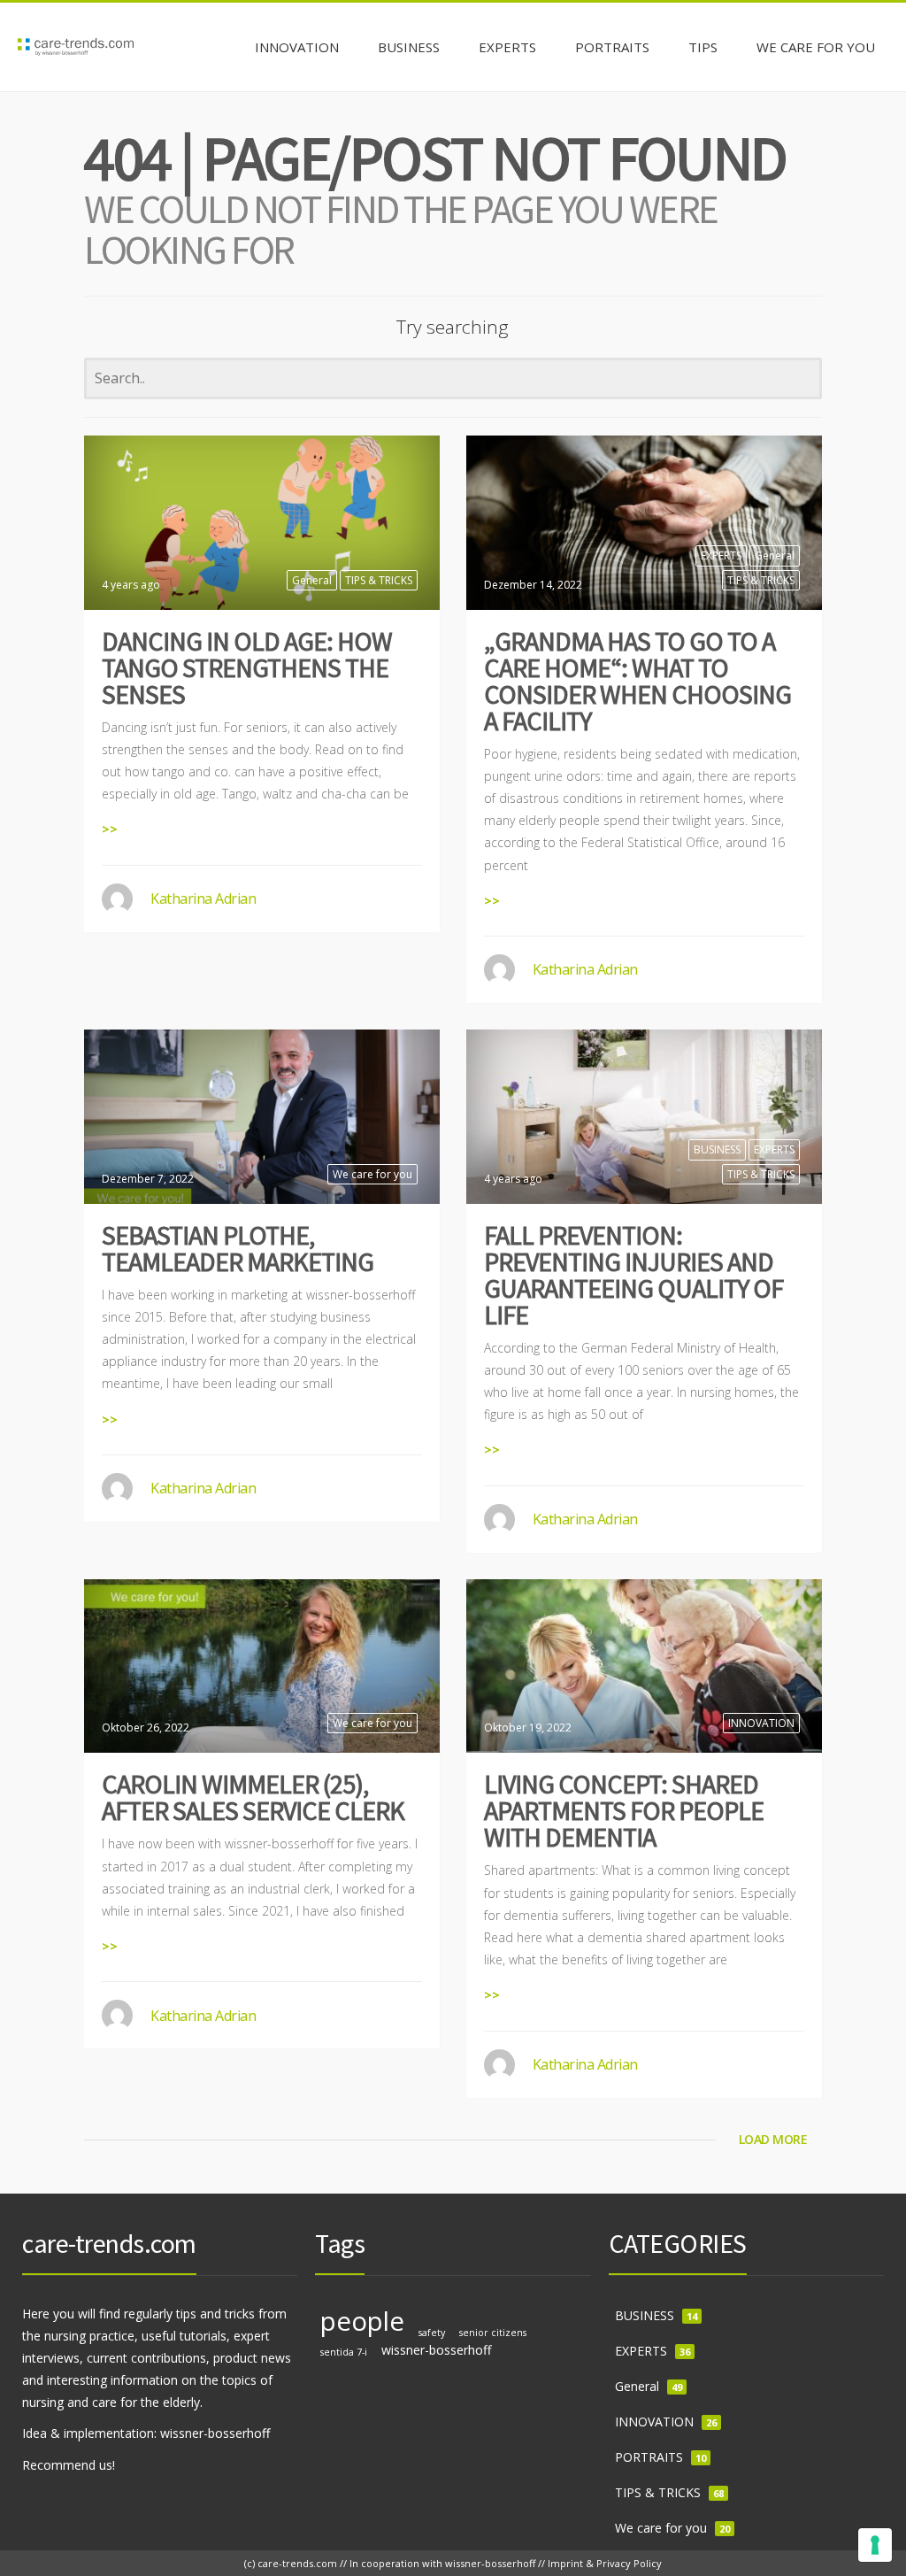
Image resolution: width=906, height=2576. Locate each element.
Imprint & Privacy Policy (605, 2563)
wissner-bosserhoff (437, 2350)
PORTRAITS (649, 2457)
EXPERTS (721, 555)
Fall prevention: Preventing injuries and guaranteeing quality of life (633, 1275)
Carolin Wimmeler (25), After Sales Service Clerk (253, 1797)
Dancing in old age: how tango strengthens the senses (247, 667)
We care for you (372, 1174)
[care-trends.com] (76, 47)
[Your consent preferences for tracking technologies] (875, 2545)
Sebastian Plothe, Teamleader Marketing (238, 1248)
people (362, 2321)
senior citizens (493, 2333)
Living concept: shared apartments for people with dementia (624, 1810)
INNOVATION (761, 1723)
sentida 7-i (344, 2352)
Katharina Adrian (203, 899)
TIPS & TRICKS (379, 580)
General (312, 580)
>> (110, 829)
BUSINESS (717, 1149)
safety (432, 2333)
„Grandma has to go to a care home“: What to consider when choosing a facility (637, 681)
